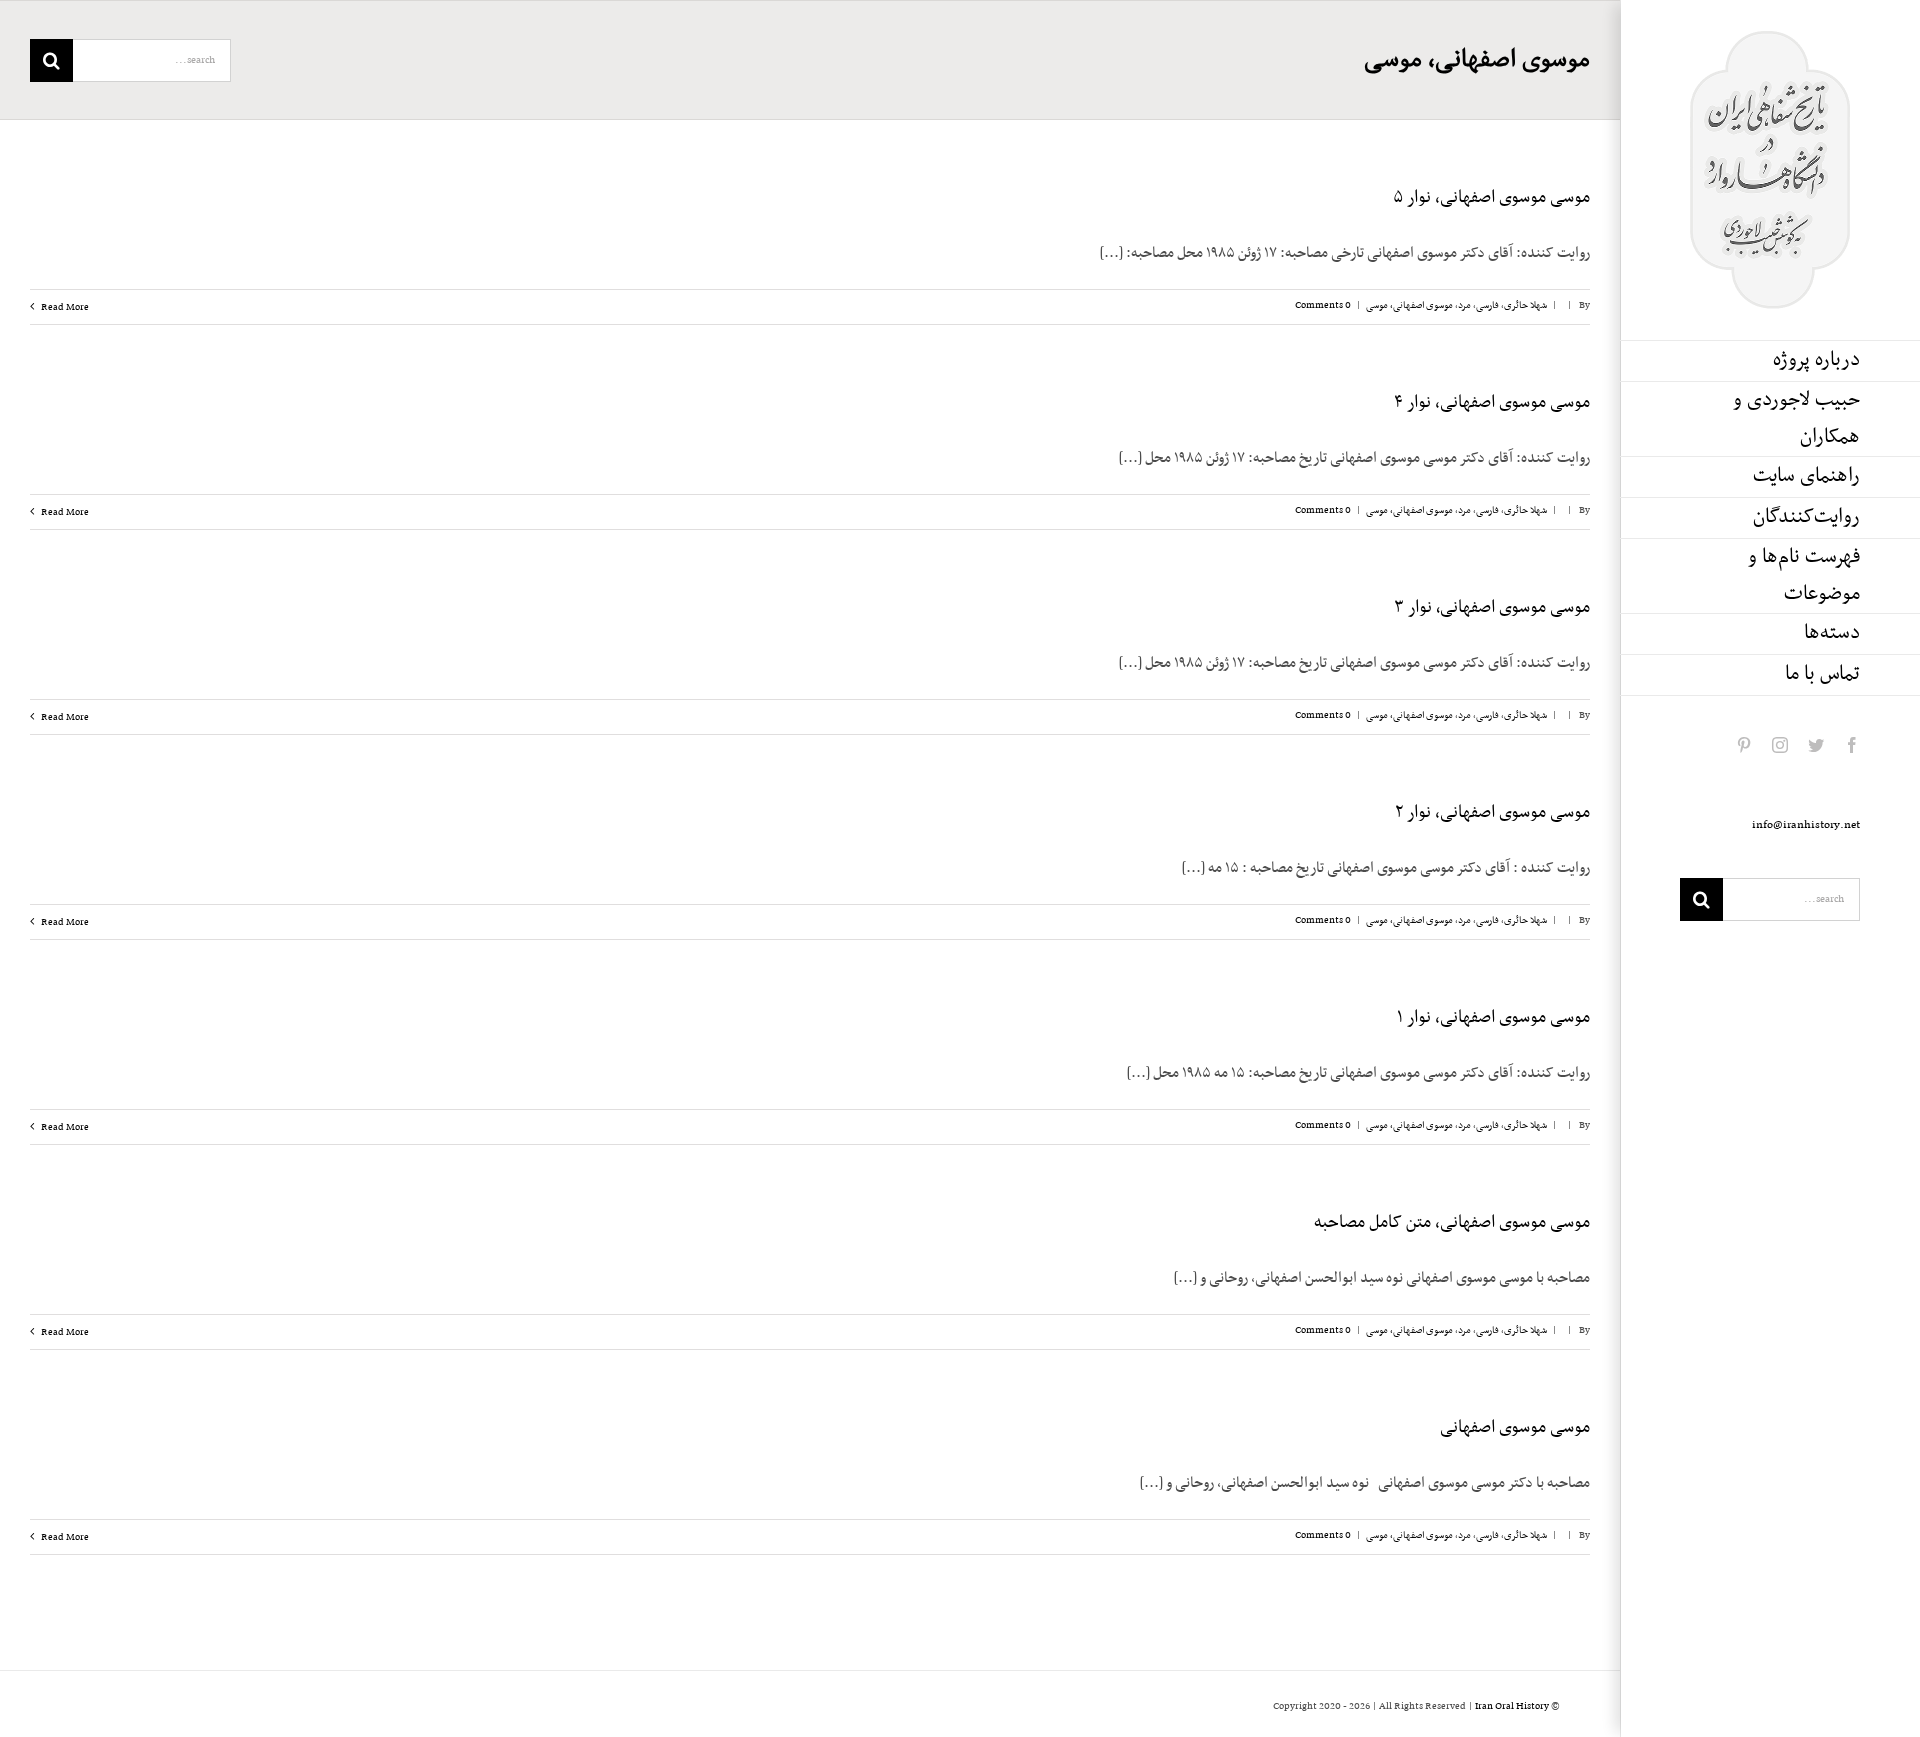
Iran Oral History (1512, 1706)
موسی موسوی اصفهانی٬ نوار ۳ (1492, 608)
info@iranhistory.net (1806, 825)
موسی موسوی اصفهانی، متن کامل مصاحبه (1452, 1223)
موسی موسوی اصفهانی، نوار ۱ (1493, 1018)
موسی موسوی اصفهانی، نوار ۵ (1491, 198)
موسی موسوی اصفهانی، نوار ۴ (1492, 403)
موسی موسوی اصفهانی (1515, 1428)
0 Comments (1323, 305)
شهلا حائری (1525, 305)
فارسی (1487, 305)
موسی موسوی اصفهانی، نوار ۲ (1492, 813)
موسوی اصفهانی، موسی (1409, 305)
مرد (1464, 305)
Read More (64, 307)
